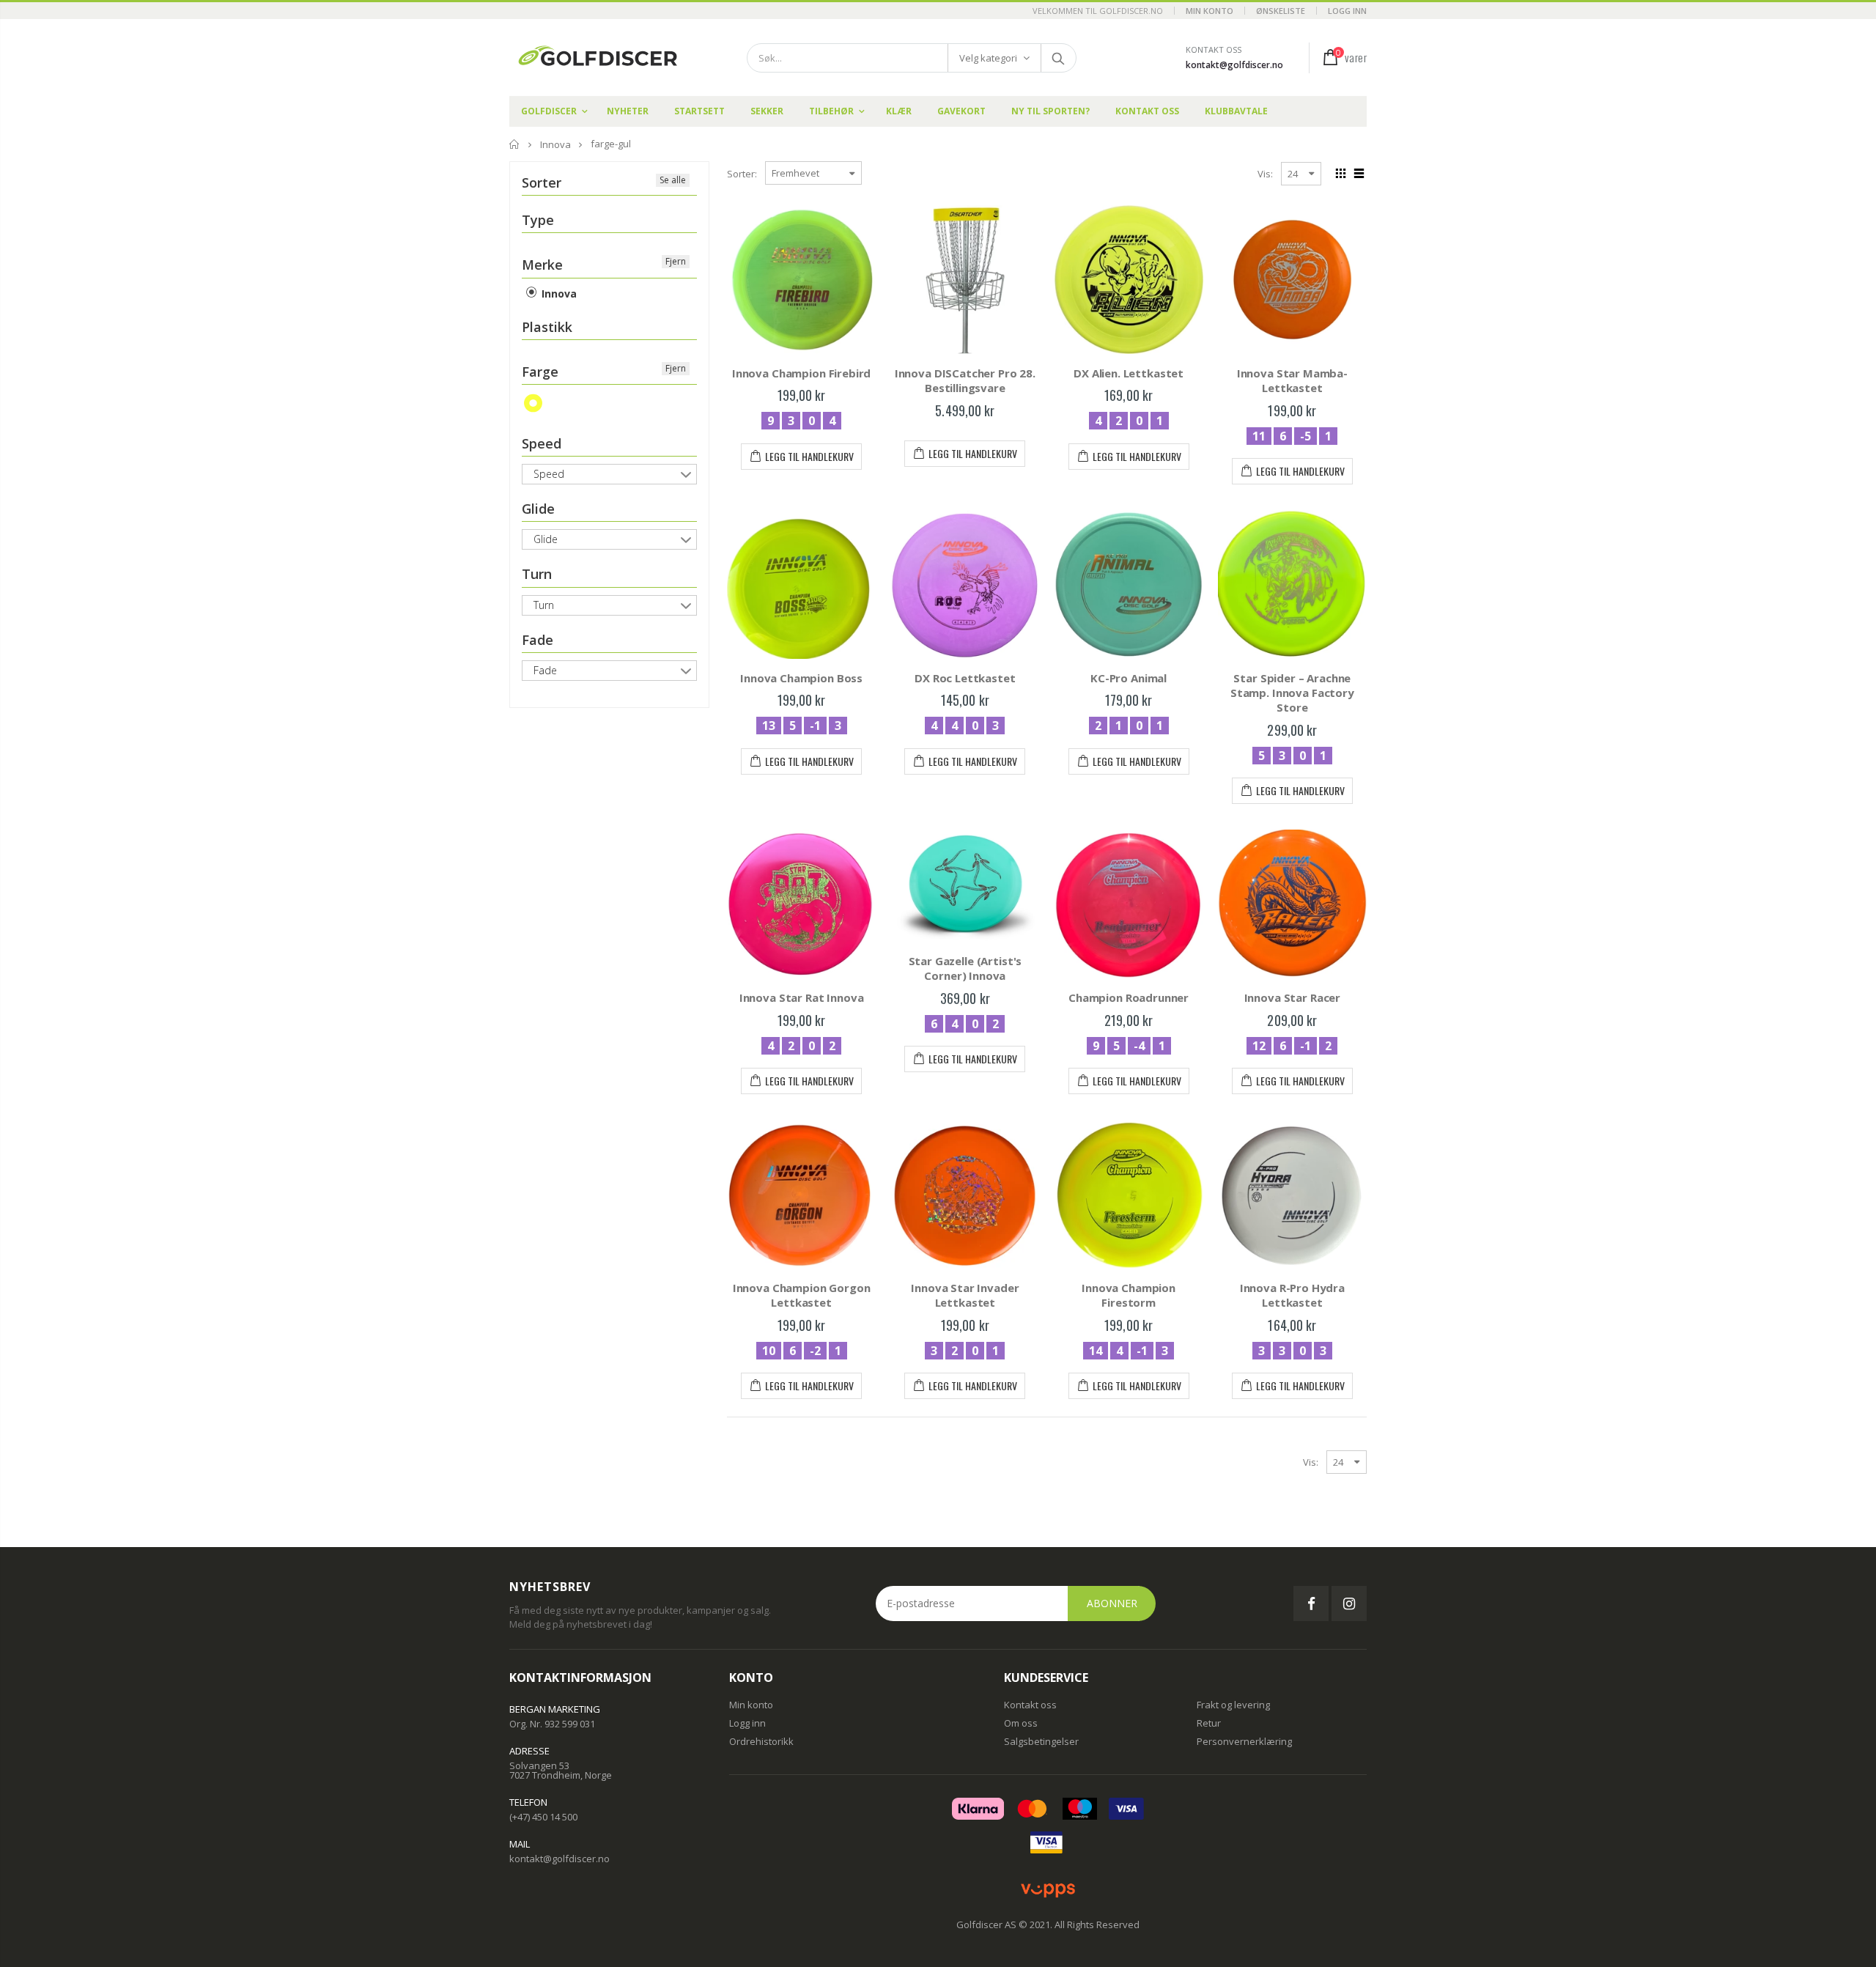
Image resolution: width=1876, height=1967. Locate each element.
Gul (534, 403)
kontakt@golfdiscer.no (1234, 65)
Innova (555, 144)
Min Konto (1210, 11)
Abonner (1112, 1603)
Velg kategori (988, 58)
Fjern (676, 261)
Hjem (515, 144)
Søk (1058, 58)
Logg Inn (1347, 11)
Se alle (673, 180)
